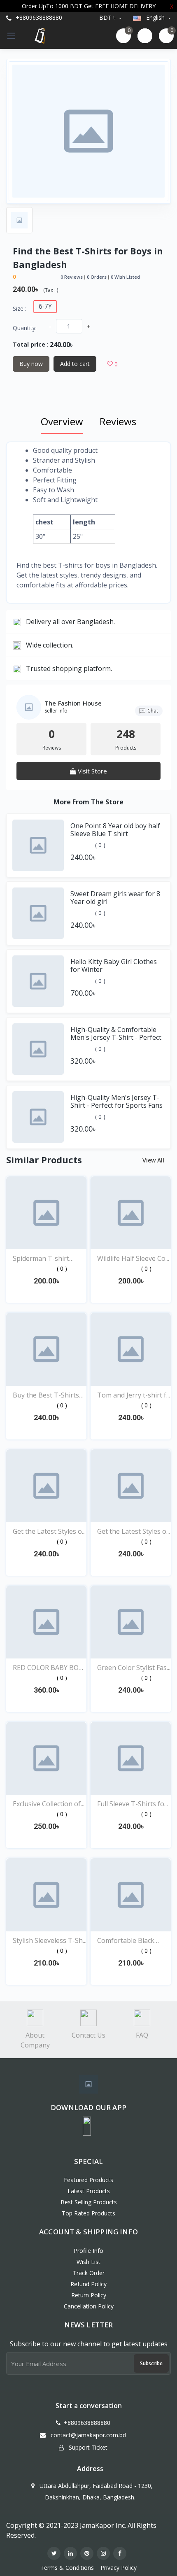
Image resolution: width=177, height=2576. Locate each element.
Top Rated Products (88, 2213)
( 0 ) (100, 845)
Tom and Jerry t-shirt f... (134, 1395)
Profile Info (88, 2251)
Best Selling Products (89, 2202)
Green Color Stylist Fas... (134, 1668)
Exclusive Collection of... (49, 1804)
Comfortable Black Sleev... (126, 1941)
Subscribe (151, 2363)
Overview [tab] (62, 421)
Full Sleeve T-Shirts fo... (133, 1804)
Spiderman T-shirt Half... (41, 1259)
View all (154, 1160)
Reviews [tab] (118, 421)
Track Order (89, 2273)
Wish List (88, 2262)
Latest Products (89, 2191)
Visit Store (92, 771)
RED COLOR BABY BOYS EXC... (49, 1668)
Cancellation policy (89, 2306)
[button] (87, 2126)
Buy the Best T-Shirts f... (46, 1395)
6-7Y (45, 306)
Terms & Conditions (67, 2568)
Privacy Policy (119, 2568)
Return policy (89, 2295)
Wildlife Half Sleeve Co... (133, 1258)
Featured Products (88, 2180)
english (155, 17)
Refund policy (88, 2284)
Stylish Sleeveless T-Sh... (50, 1940)
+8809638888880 (38, 17)
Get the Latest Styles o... (49, 1531)
